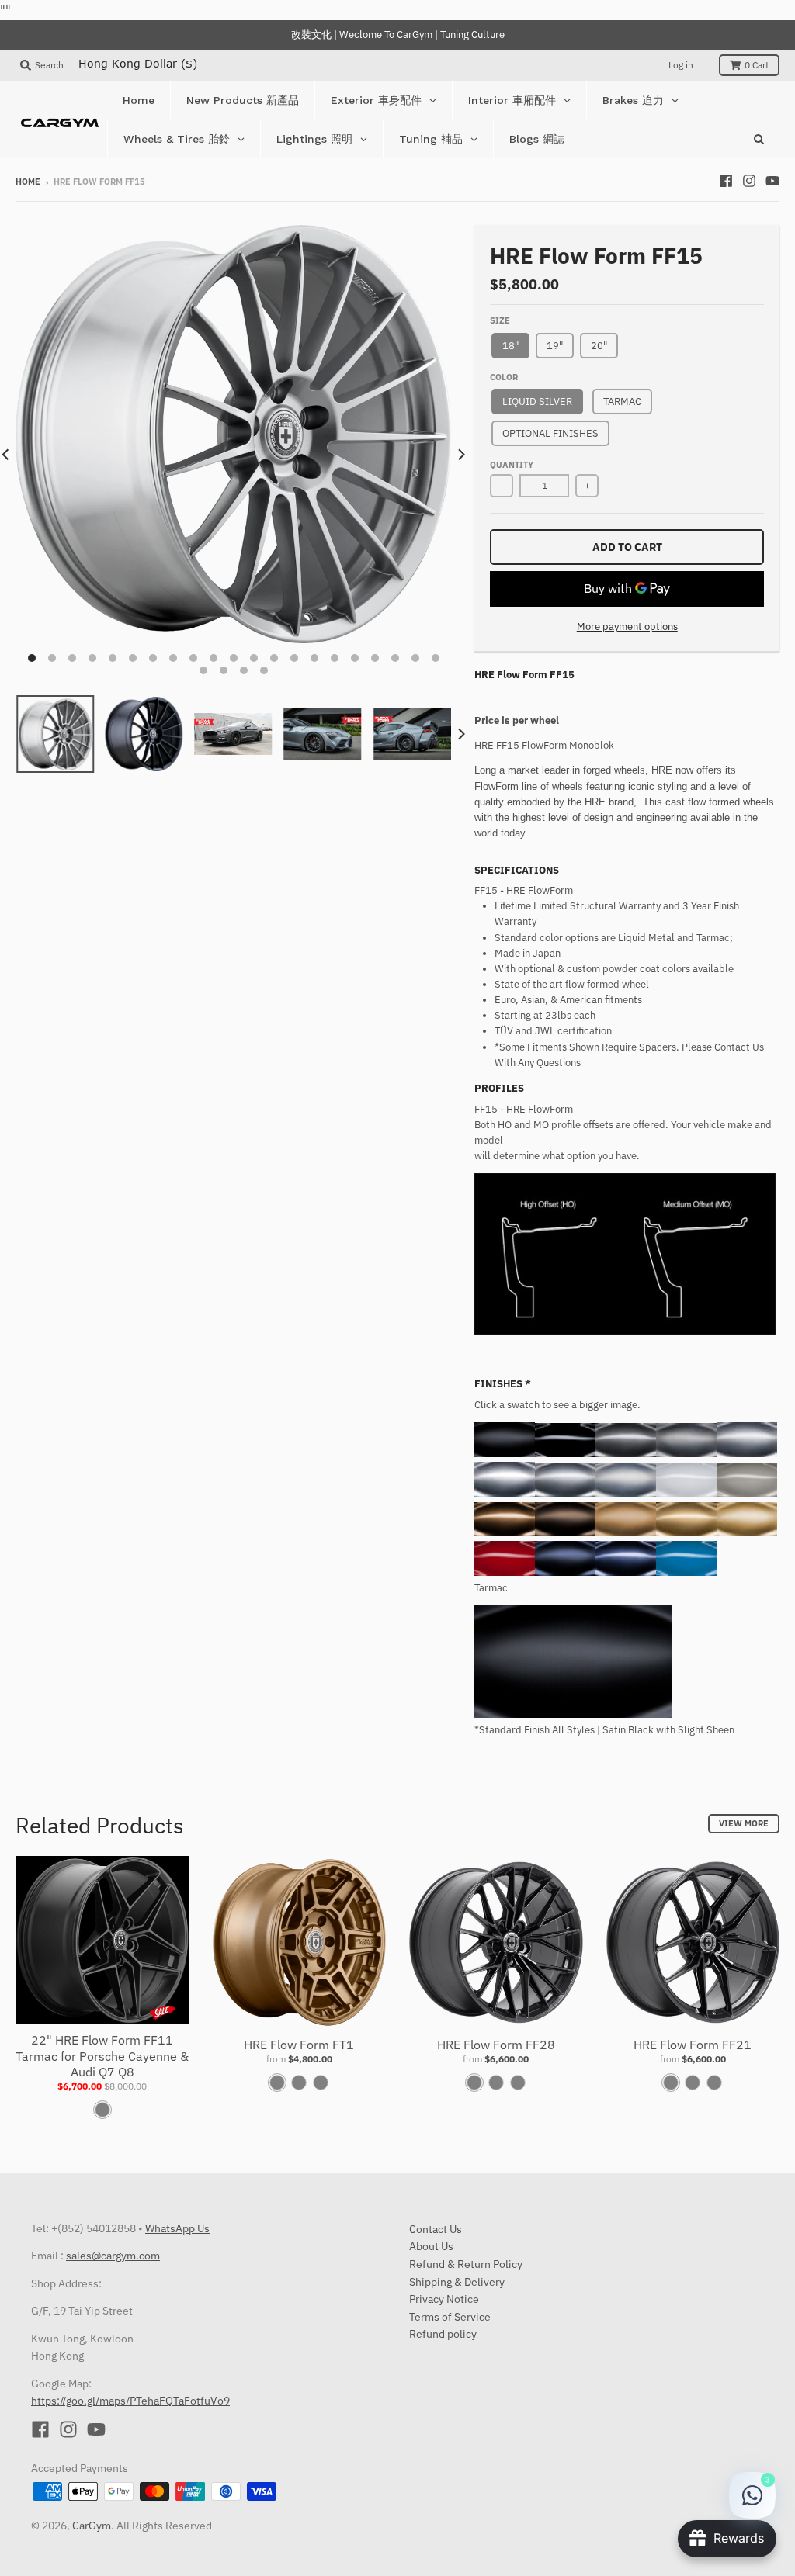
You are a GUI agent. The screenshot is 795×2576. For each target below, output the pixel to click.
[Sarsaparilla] (505, 1533)
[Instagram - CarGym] (749, 181)
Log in (681, 65)
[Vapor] (626, 1494)
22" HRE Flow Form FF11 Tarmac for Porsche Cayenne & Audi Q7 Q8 (102, 2056)
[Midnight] (565, 1572)
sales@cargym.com (113, 2256)
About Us (431, 2246)
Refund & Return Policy (466, 2264)
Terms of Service (450, 2317)
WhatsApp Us (177, 2228)
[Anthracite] (626, 1454)
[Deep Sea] (626, 1572)
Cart (757, 65)
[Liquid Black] (565, 1454)
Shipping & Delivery (457, 2282)
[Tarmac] (505, 1454)
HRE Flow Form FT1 (299, 2045)
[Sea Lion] (747, 1494)
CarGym (92, 2526)
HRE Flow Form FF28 (496, 2045)
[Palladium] (565, 1494)
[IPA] (565, 1533)
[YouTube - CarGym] (772, 181)
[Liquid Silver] (747, 1454)
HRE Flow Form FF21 (693, 2045)
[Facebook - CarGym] (726, 181)
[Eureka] (747, 1533)
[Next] (460, 454)
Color (504, 377)
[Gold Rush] (686, 1533)
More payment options (627, 627)
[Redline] (505, 1572)
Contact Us (436, 2229)
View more (744, 1823)
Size (500, 320)
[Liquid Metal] (505, 1494)
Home (28, 182)
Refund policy (443, 2334)
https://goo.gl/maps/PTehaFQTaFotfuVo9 (130, 2401)
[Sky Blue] (686, 1572)
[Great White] (686, 1494)
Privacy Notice (444, 2299)
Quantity (512, 465)
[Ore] (626, 1533)
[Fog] (686, 1454)
